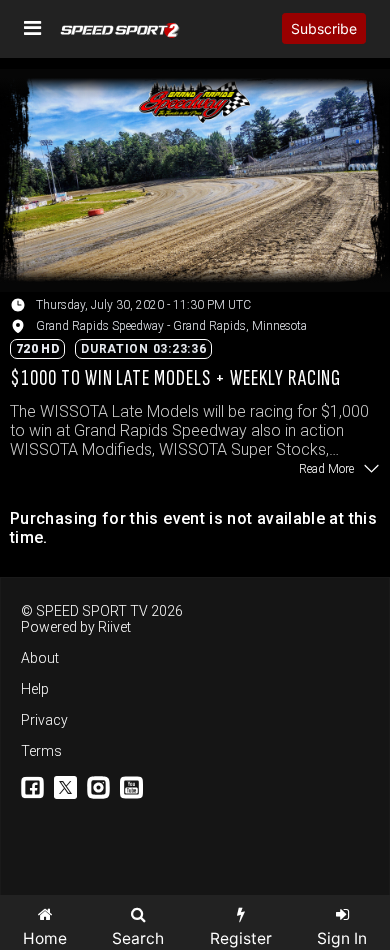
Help (35, 689)
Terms (41, 751)
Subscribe (324, 28)
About (40, 658)
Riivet (114, 627)
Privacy (44, 720)
